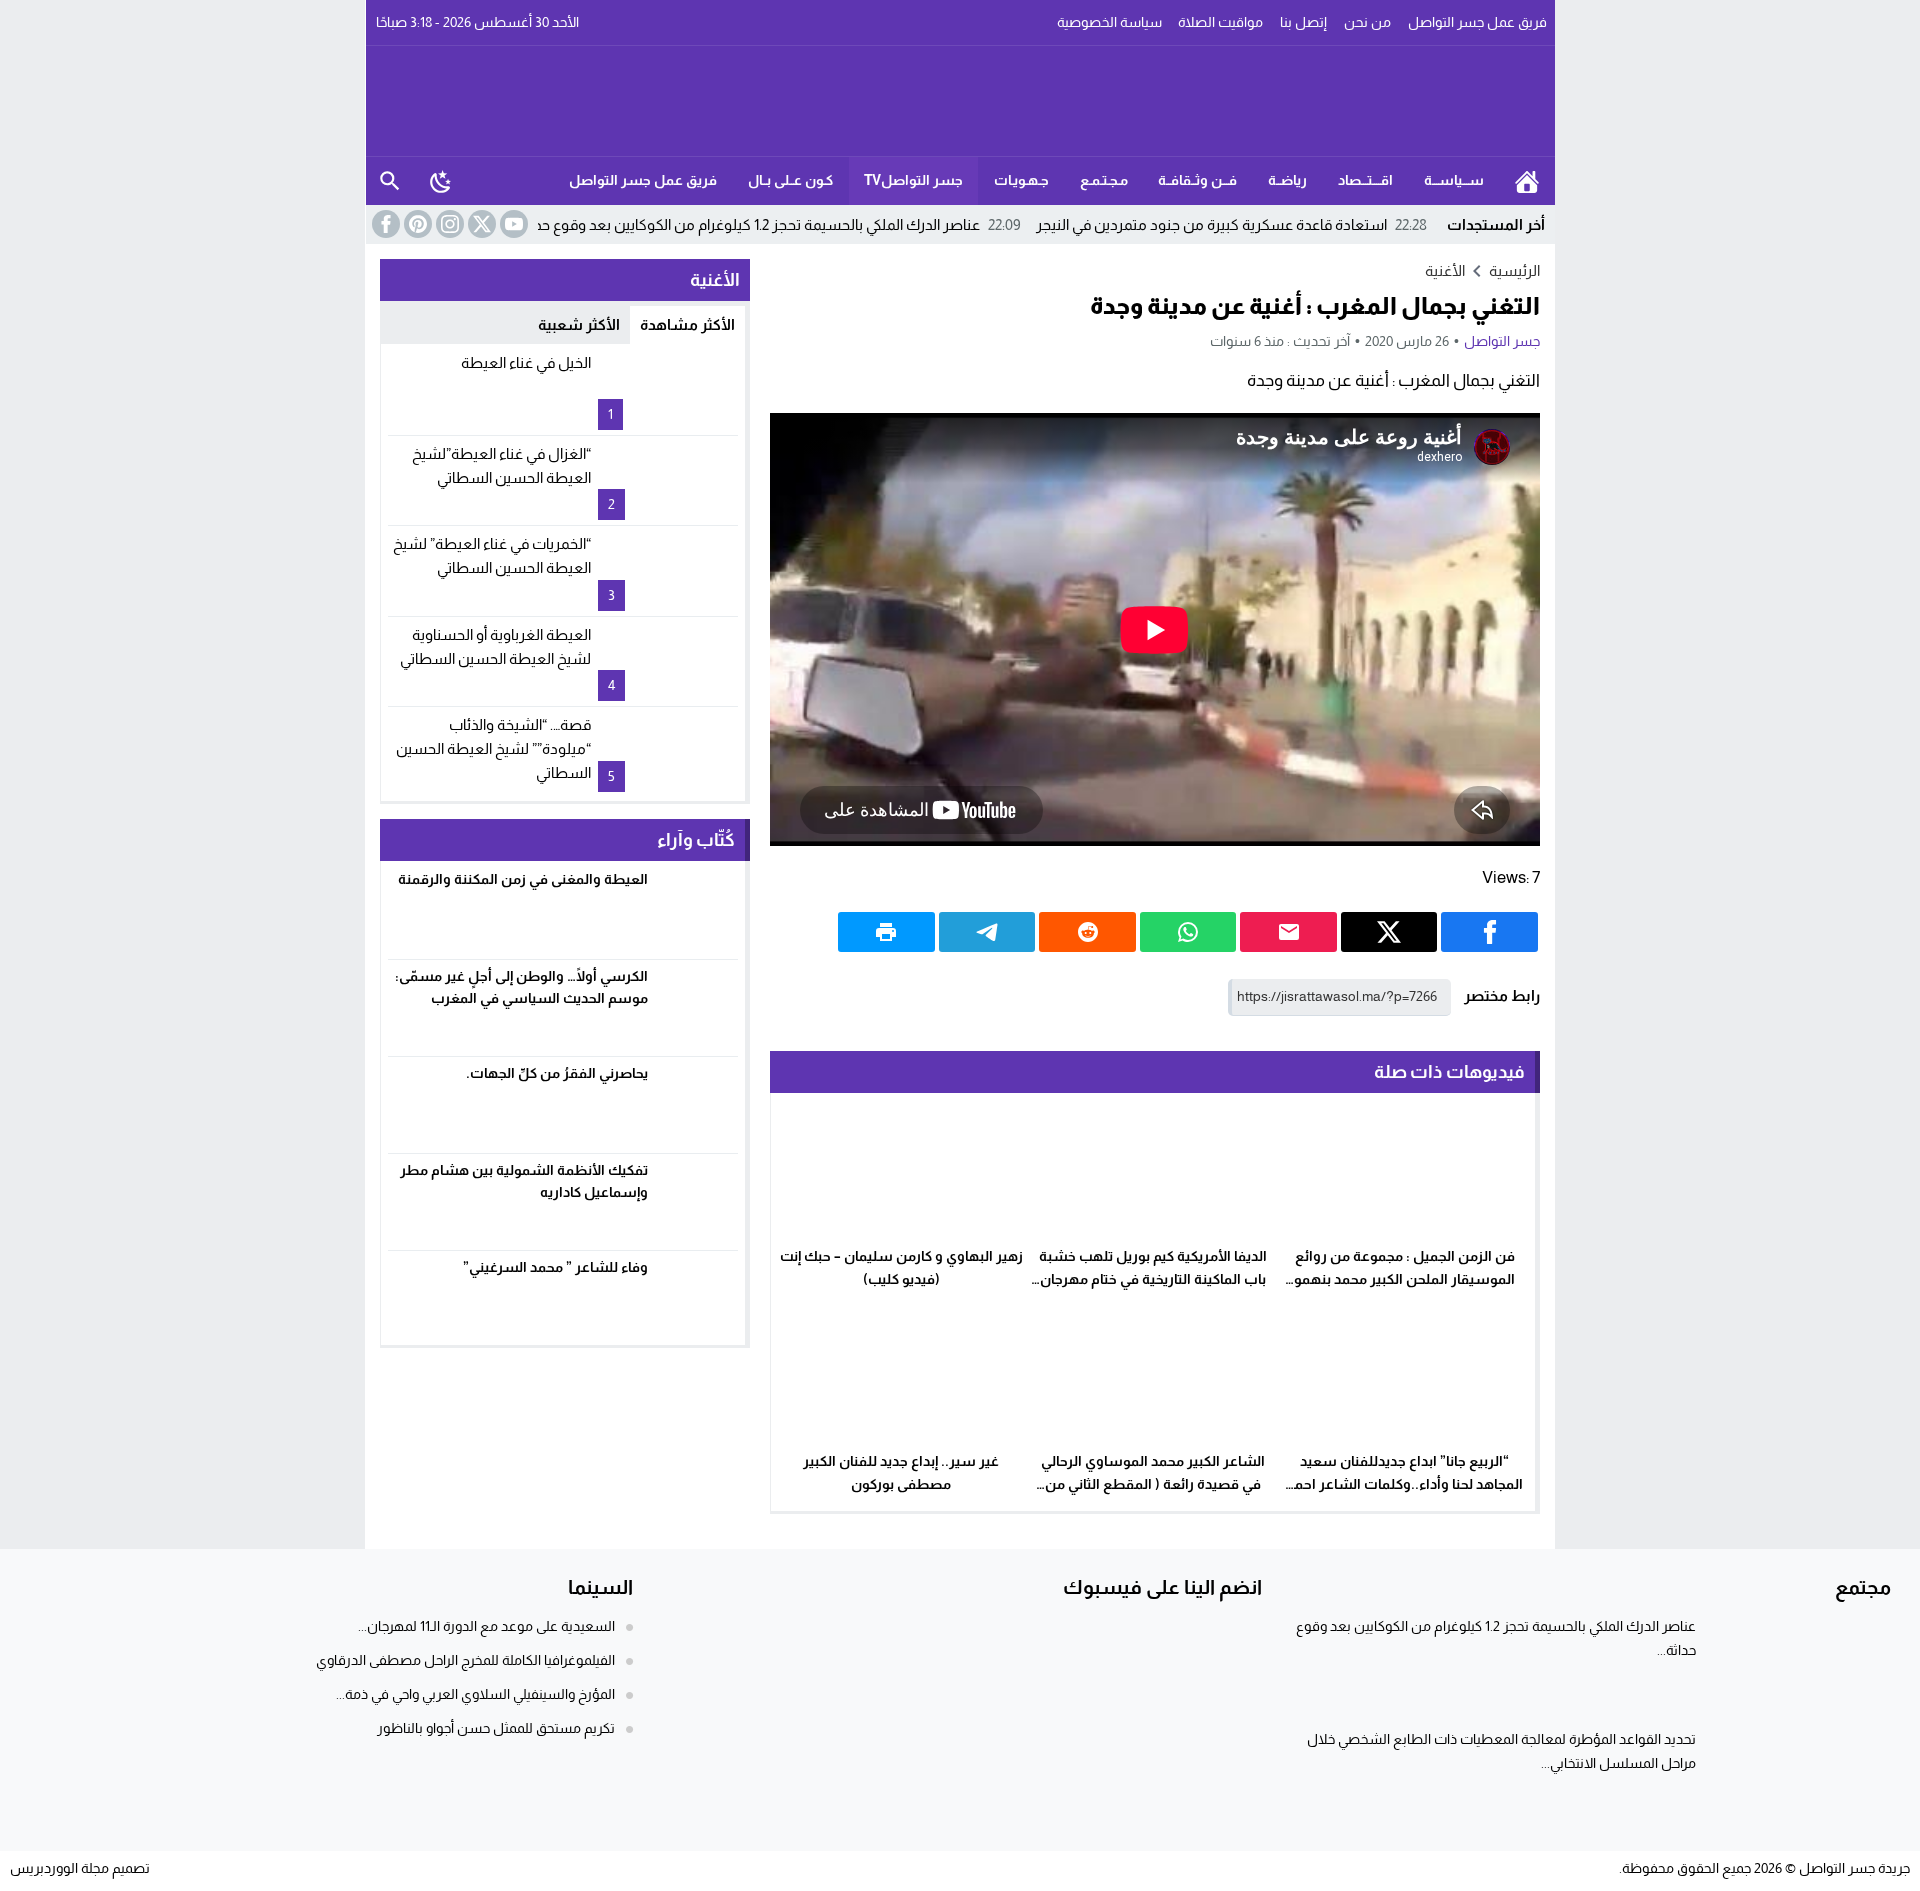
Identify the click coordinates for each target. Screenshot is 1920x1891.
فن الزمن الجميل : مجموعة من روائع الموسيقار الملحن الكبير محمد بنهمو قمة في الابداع (1404, 1279)
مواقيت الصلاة (1220, 22)
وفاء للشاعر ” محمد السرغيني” (555, 1267)
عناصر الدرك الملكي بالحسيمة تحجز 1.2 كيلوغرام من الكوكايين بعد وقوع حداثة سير (755, 224)
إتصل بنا (1303, 22)
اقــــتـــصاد (1365, 180)
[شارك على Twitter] (1389, 932)
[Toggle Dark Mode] (441, 181)
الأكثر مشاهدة (687, 324)
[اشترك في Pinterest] (416, 224)
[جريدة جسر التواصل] (961, 101)
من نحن (1367, 22)
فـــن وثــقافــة (1197, 180)
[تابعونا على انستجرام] (448, 224)
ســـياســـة (1454, 180)
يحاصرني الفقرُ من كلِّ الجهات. (557, 1073)
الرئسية (1527, 181)
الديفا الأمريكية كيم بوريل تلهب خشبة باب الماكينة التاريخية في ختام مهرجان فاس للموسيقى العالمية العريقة (1153, 1279)
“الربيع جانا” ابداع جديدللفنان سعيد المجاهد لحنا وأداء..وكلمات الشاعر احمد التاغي (1405, 1484)
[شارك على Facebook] (1489, 932)
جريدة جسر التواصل (1854, 1868)
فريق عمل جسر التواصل (1477, 22)
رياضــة (1287, 180)
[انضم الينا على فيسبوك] (384, 224)
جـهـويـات (1021, 180)
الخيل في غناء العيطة (526, 362)
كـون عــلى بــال (790, 180)
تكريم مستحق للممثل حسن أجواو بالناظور (496, 1728)
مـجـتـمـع (1104, 180)
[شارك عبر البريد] (1288, 932)
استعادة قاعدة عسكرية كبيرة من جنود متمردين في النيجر (1231, 224)
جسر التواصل (1502, 341)
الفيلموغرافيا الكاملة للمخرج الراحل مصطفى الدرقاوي (465, 1660)
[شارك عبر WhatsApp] (1188, 932)
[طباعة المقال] (886, 932)
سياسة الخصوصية (1109, 22)
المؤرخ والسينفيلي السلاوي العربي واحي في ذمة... (475, 1694)
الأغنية (1445, 270)
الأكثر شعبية (579, 324)
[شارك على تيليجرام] (987, 932)
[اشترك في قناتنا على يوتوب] (512, 224)
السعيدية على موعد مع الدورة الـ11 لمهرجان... (486, 1626)
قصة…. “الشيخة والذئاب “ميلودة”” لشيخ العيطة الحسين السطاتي (493, 748)
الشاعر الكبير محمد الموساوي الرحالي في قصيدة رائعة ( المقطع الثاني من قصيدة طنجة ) (1153, 1484)
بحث (390, 181)
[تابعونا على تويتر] (480, 224)
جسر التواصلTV (913, 180)
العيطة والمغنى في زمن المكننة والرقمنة (523, 879)
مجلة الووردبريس (59, 1868)
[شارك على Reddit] (1087, 932)
